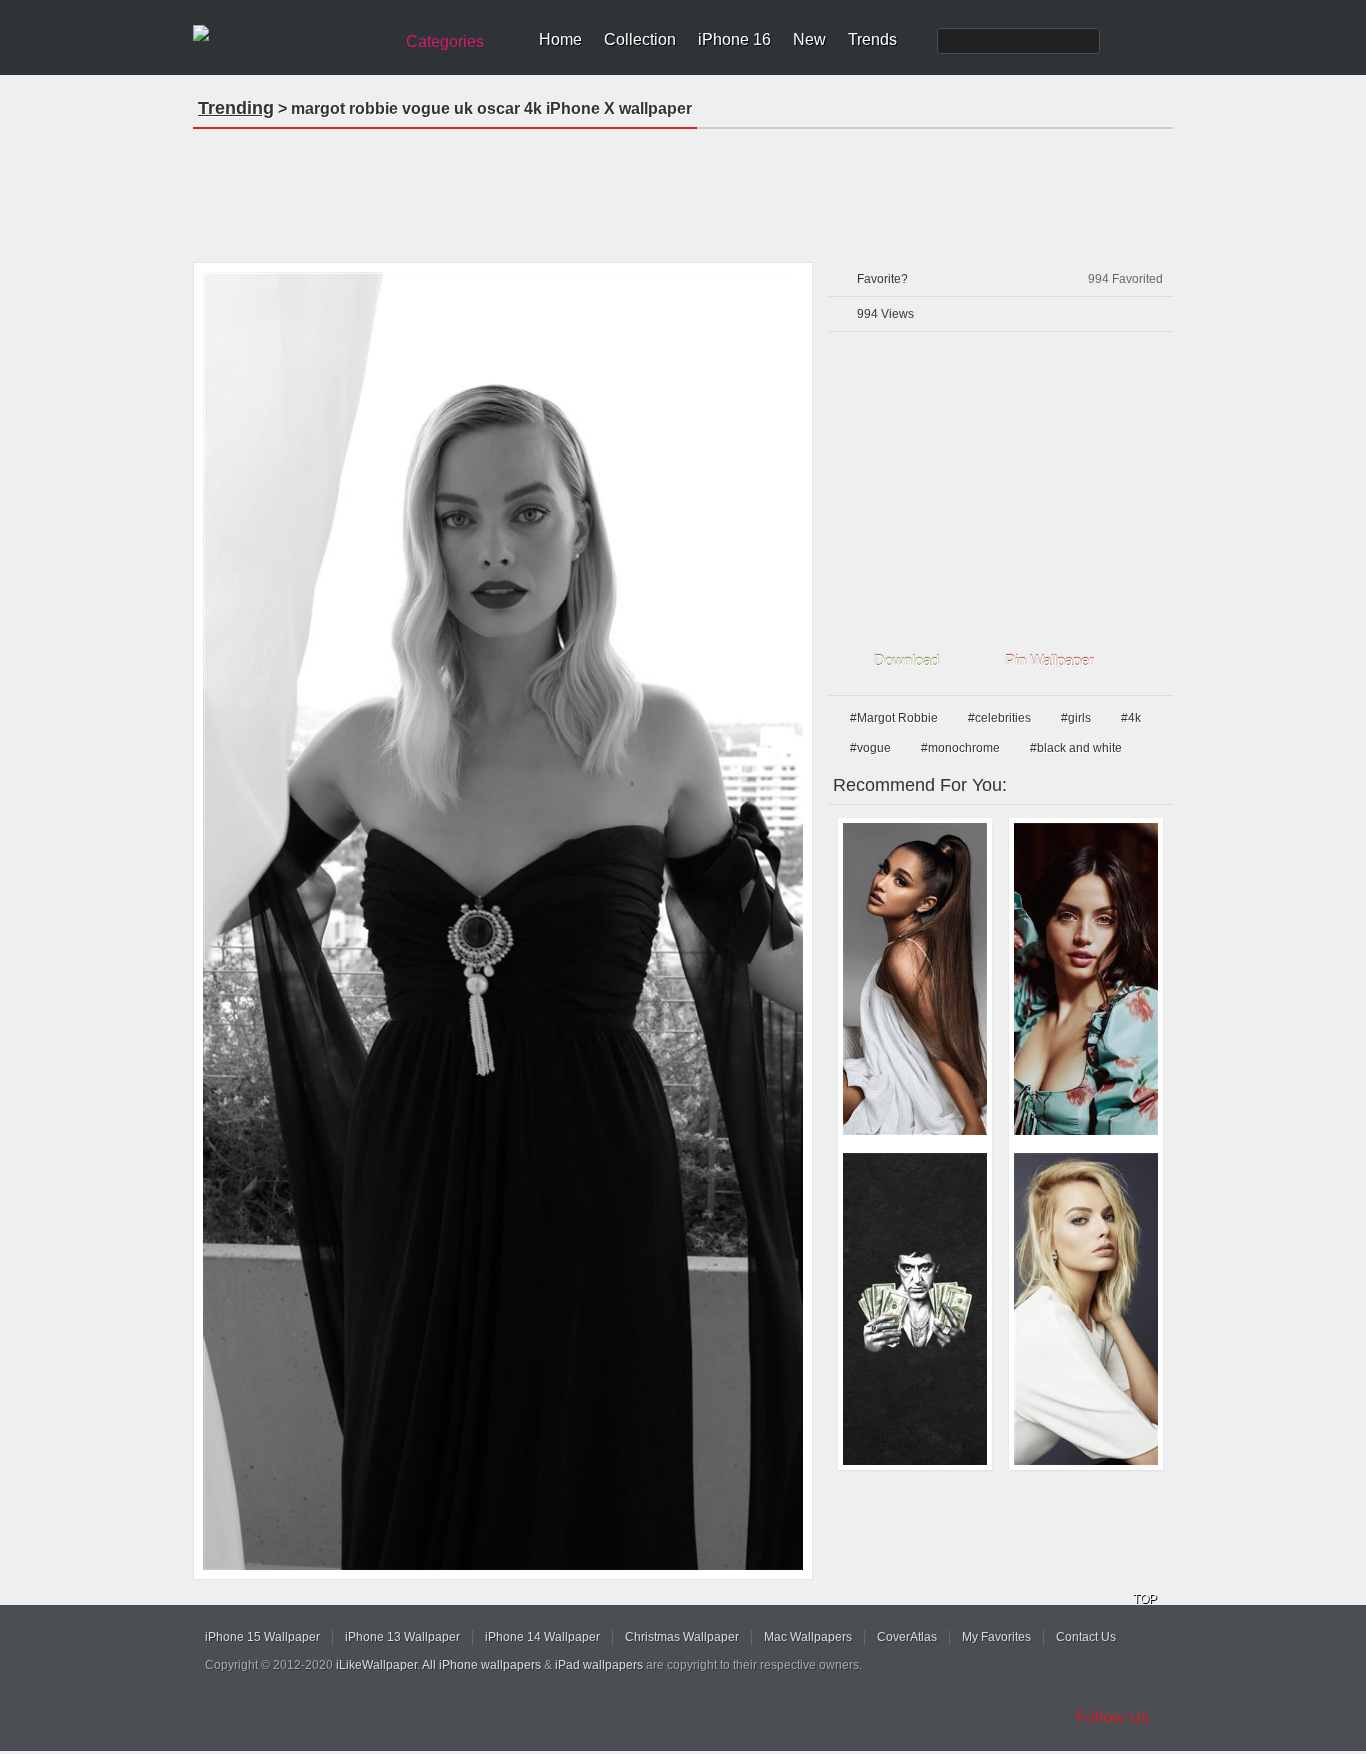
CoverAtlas (907, 1637)
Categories (445, 41)
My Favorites (996, 1637)
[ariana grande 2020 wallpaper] (915, 979)
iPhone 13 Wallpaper (402, 1637)
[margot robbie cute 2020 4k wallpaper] (1086, 1309)
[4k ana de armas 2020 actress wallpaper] (1086, 979)
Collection (640, 39)
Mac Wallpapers (808, 1637)
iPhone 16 (734, 39)
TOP (1145, 1599)
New (809, 39)
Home (560, 39)
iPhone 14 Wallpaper (542, 1637)
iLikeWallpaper (376, 1665)
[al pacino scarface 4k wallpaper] (915, 1309)
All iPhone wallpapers (481, 1665)
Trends (872, 39)
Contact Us (1086, 1637)
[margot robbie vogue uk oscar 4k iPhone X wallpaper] (503, 921)
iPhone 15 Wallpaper (262, 1637)
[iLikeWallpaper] (290, 34)
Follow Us (1113, 1717)
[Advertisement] (683, 189)
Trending (236, 108)
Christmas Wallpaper (682, 1637)
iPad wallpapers (599, 1665)
